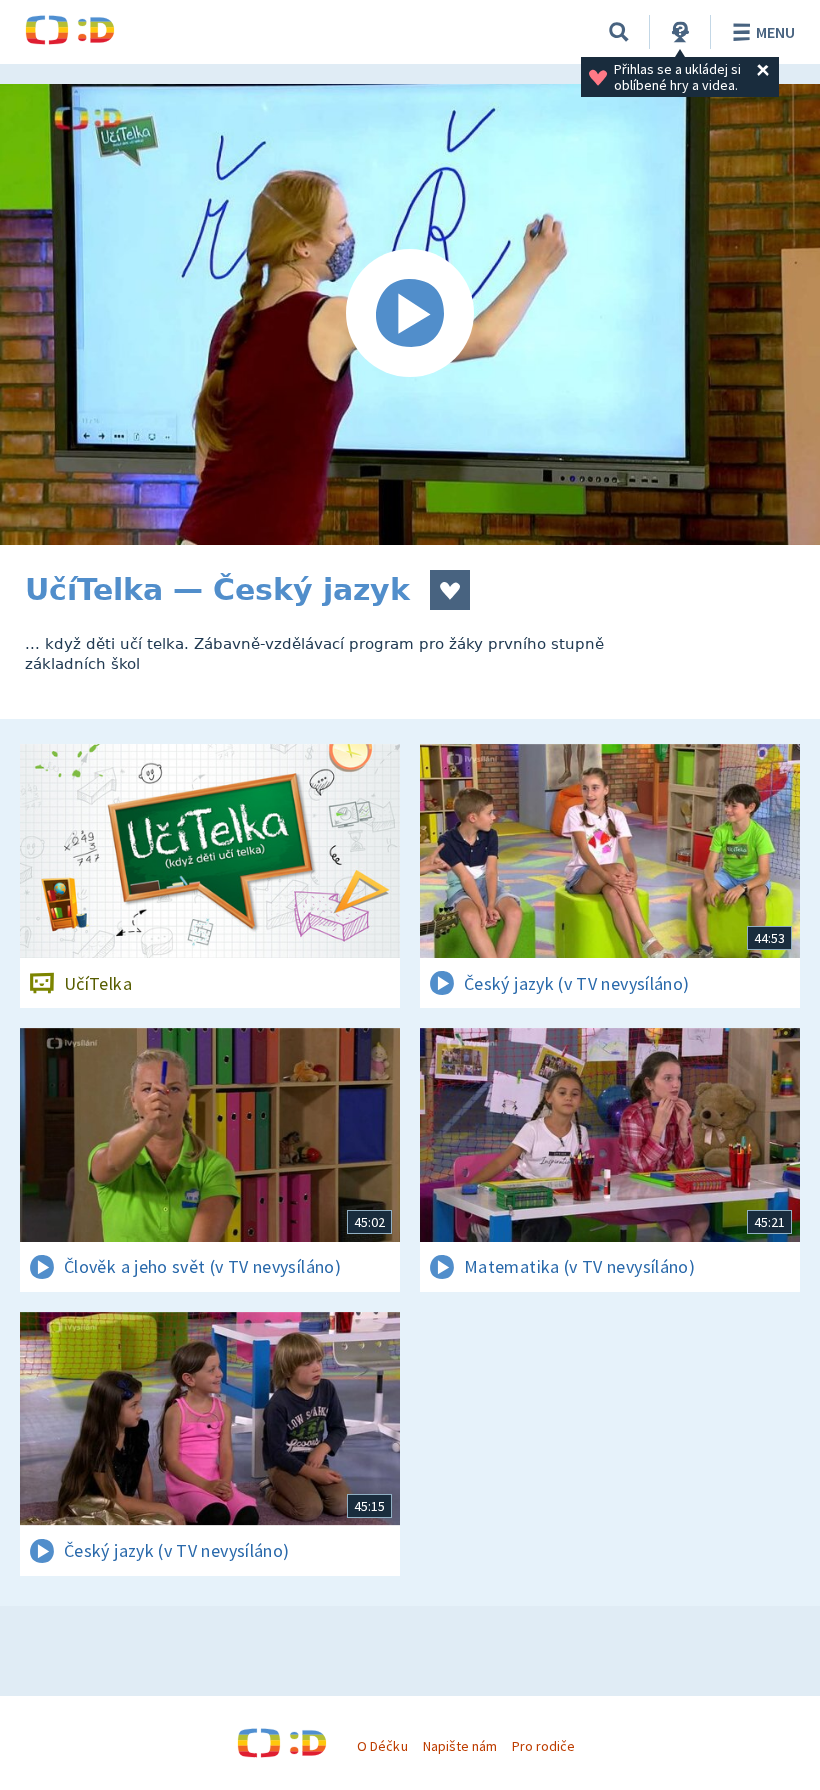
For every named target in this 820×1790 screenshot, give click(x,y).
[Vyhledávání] (619, 32)
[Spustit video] (410, 314)
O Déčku (382, 1746)
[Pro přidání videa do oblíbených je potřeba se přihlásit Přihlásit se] (450, 590)
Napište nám (460, 1746)
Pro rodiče (543, 1746)
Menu (775, 32)
